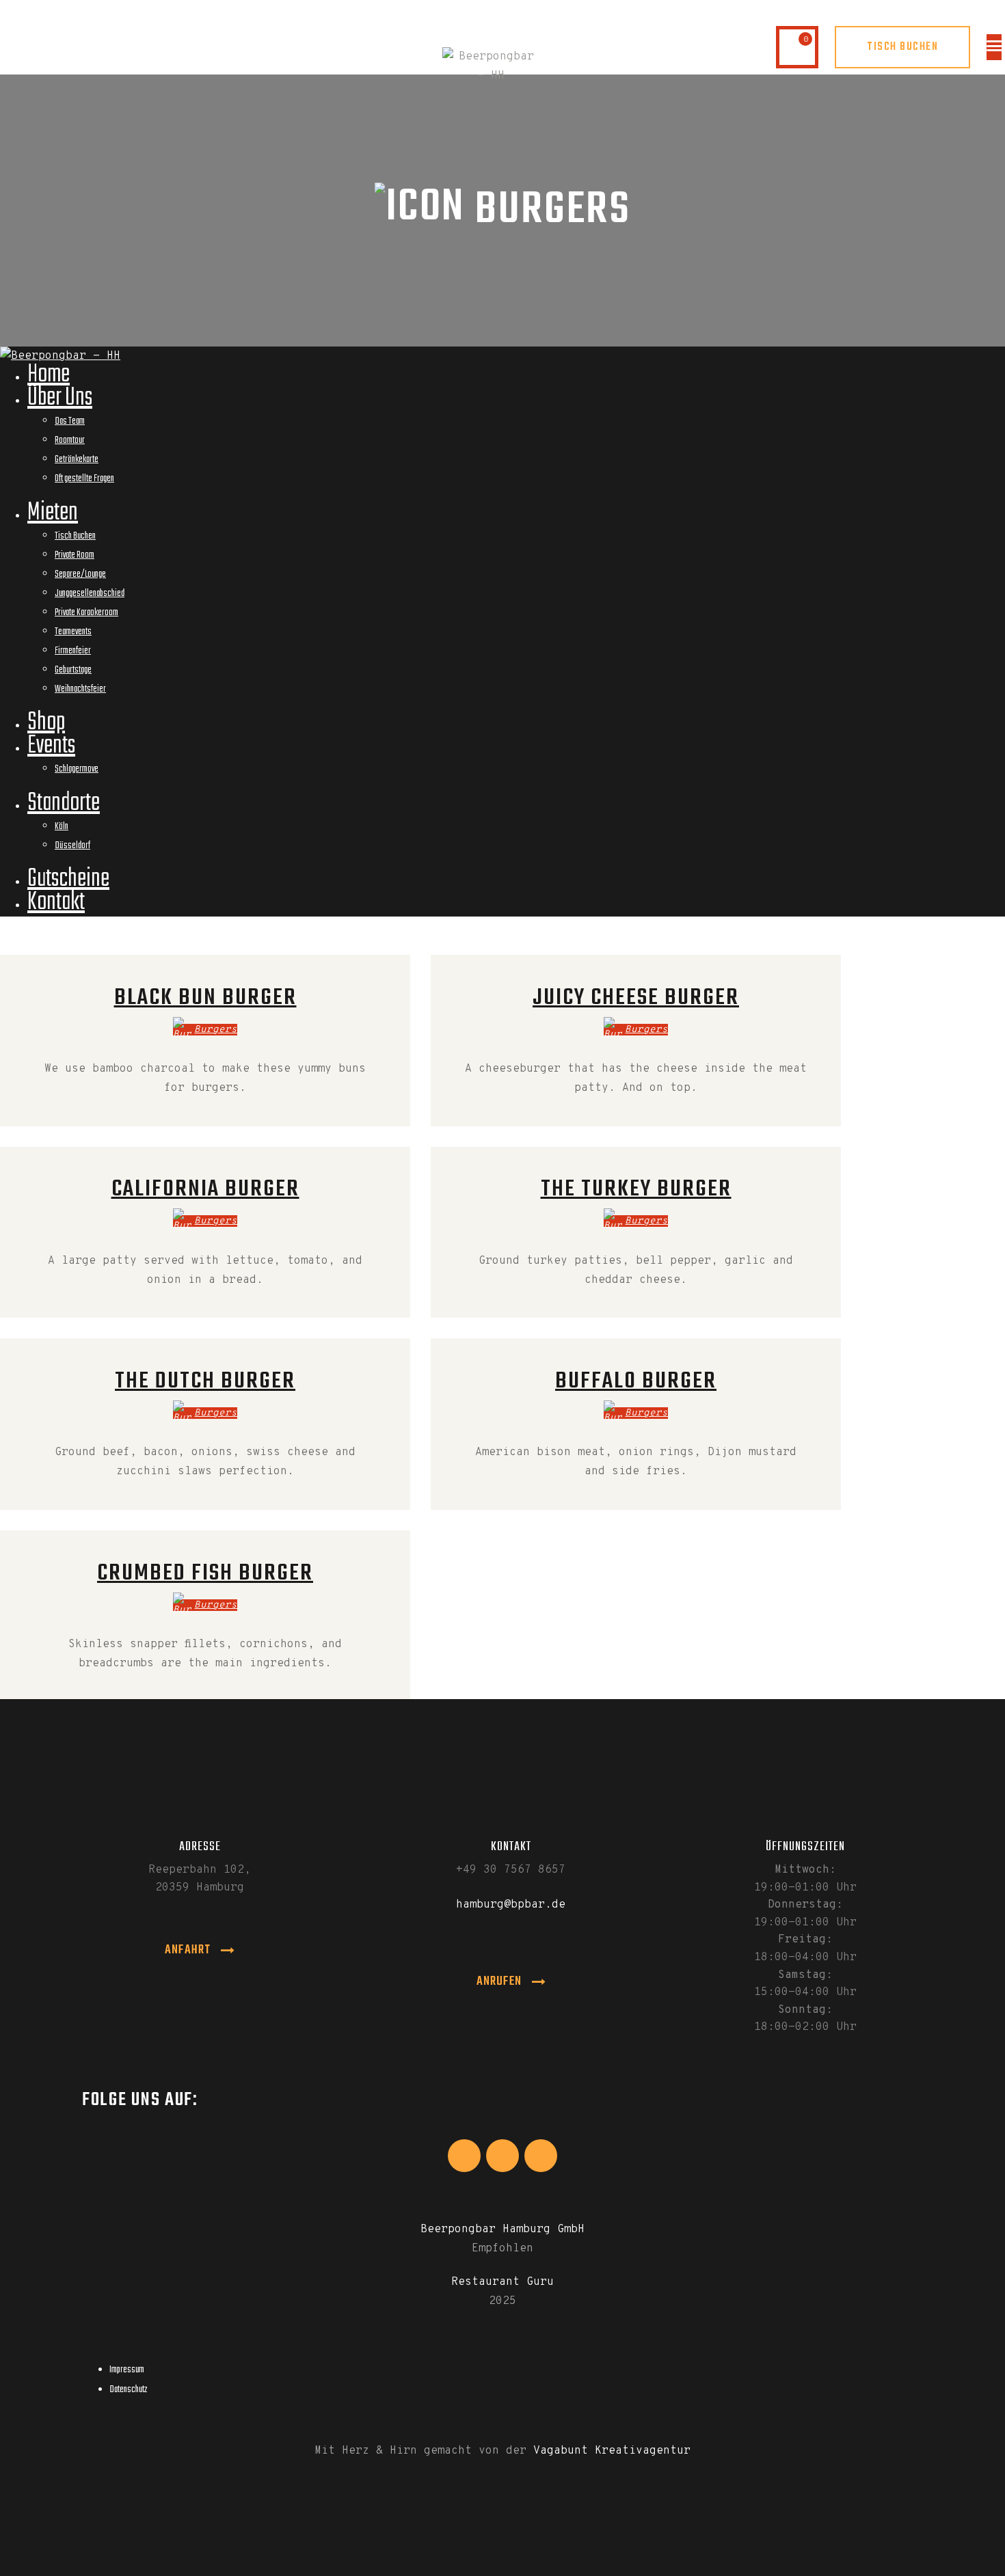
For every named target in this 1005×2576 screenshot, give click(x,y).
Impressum (127, 2370)
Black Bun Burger (205, 998)
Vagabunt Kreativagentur (612, 2451)
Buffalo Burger (636, 1381)
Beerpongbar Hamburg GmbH (502, 2229)
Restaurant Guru (502, 2282)
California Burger (205, 1189)
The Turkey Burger (636, 1189)
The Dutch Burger (205, 1381)
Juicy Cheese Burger (636, 998)
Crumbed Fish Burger (205, 1573)
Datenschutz (128, 2390)
